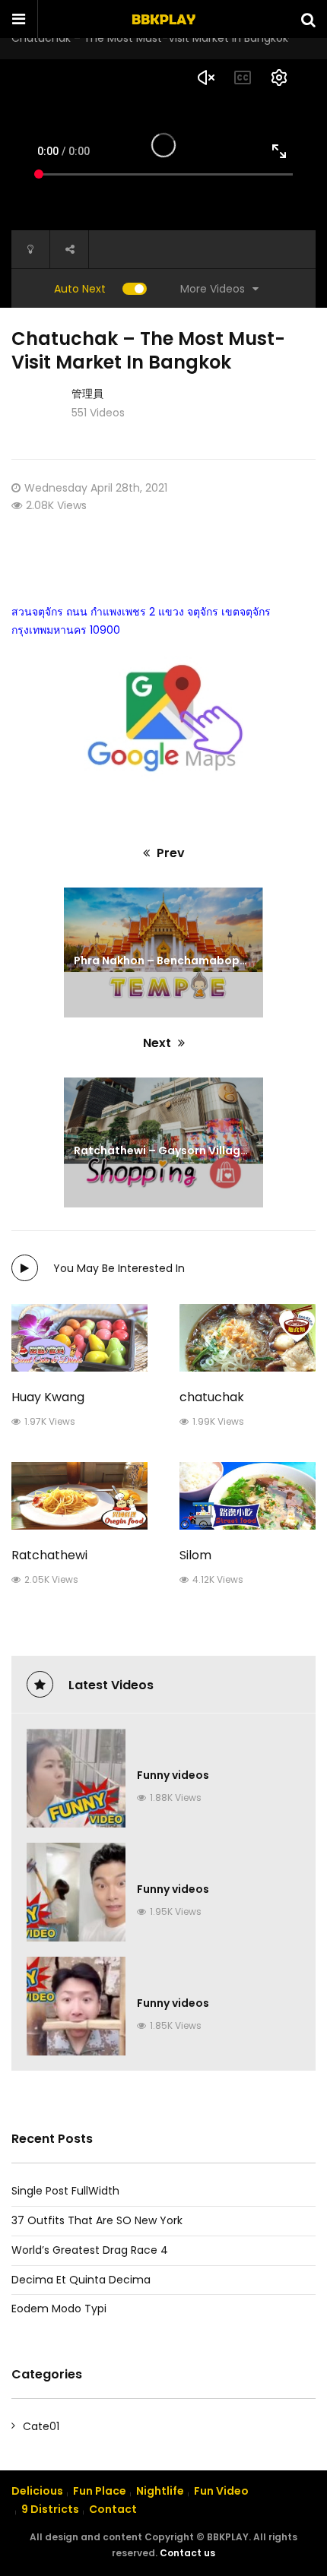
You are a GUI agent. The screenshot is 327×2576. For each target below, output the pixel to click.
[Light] (30, 249)
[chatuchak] (248, 1338)
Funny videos (173, 1775)
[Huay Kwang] (79, 1338)
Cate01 (41, 2426)
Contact (113, 2509)
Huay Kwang (48, 1397)
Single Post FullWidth (65, 2191)
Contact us (187, 2553)
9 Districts (50, 2509)
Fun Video (221, 2491)
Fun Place (100, 2491)
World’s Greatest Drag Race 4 (90, 2250)
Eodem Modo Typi (59, 2309)
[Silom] (248, 1496)
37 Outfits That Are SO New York (97, 2220)
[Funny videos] (76, 1778)
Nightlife (160, 2491)
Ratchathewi (49, 1555)
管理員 (87, 394)
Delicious (37, 2491)
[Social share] (69, 249)
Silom (195, 1555)
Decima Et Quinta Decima (81, 2280)
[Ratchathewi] (79, 1496)
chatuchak (212, 1397)
